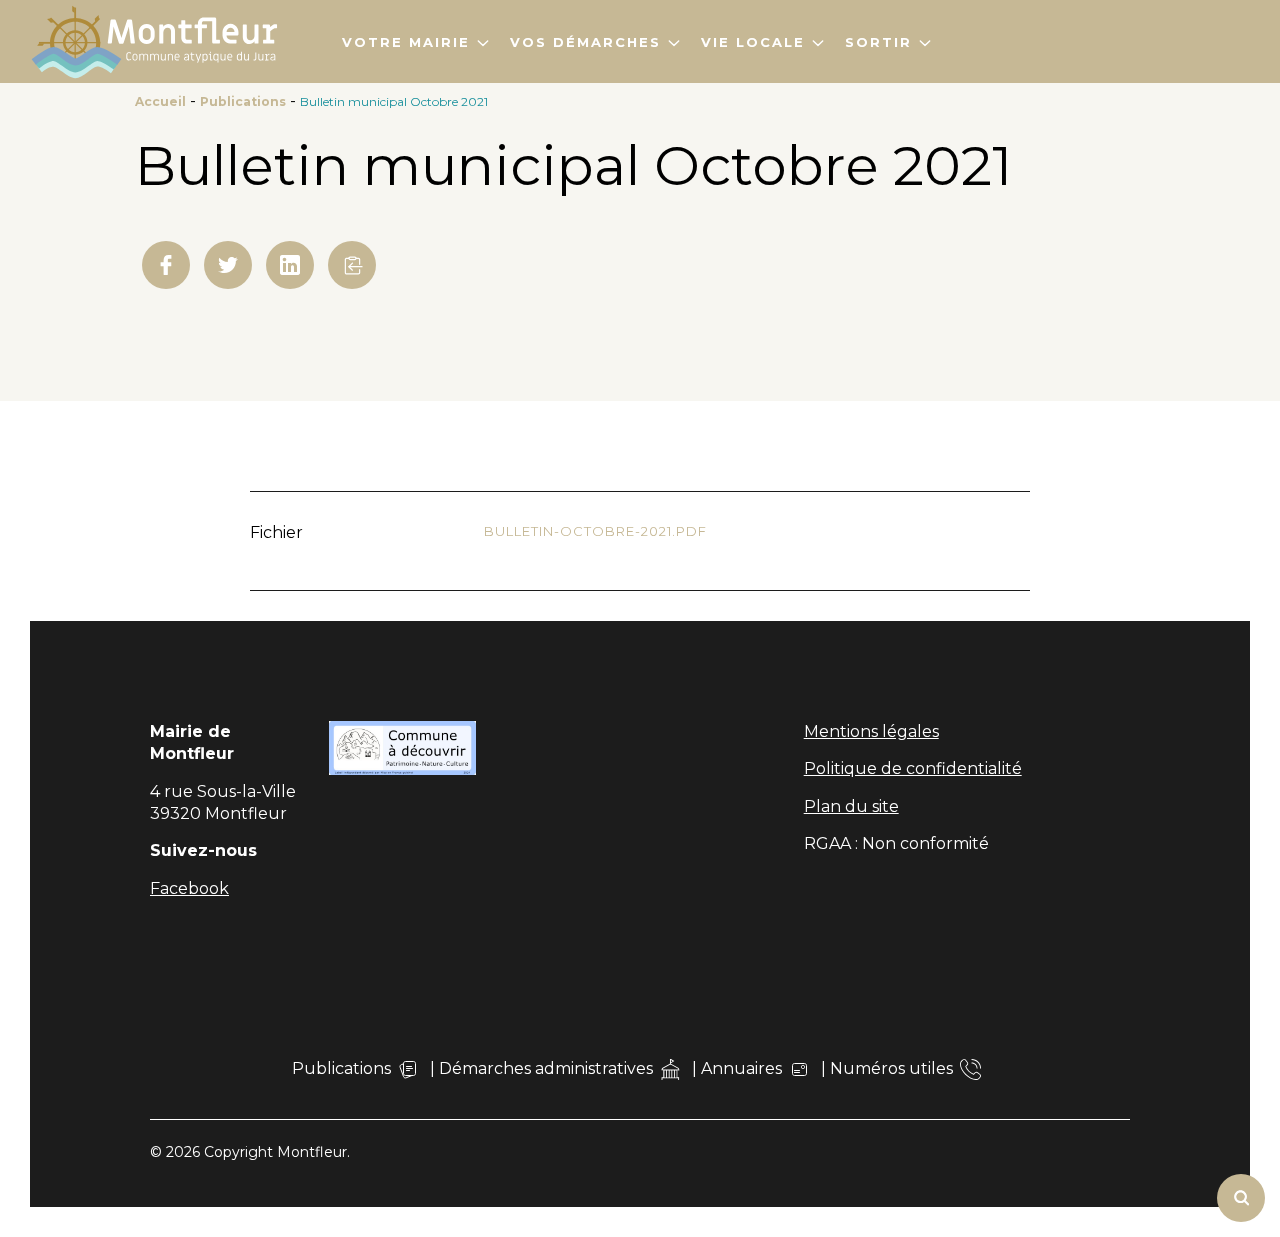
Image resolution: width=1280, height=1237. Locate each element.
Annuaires (741, 1068)
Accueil (160, 101)
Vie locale (753, 42)
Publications (243, 101)
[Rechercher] (1241, 1198)
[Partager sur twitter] (228, 265)
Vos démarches (585, 42)
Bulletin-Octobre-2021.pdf (595, 531)
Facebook (189, 888)
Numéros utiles (891, 1068)
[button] (352, 265)
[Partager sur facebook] (166, 265)
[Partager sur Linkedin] (290, 265)
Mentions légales (871, 731)
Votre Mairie (406, 42)
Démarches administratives (546, 1068)
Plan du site (851, 806)
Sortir (878, 42)
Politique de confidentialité (913, 768)
